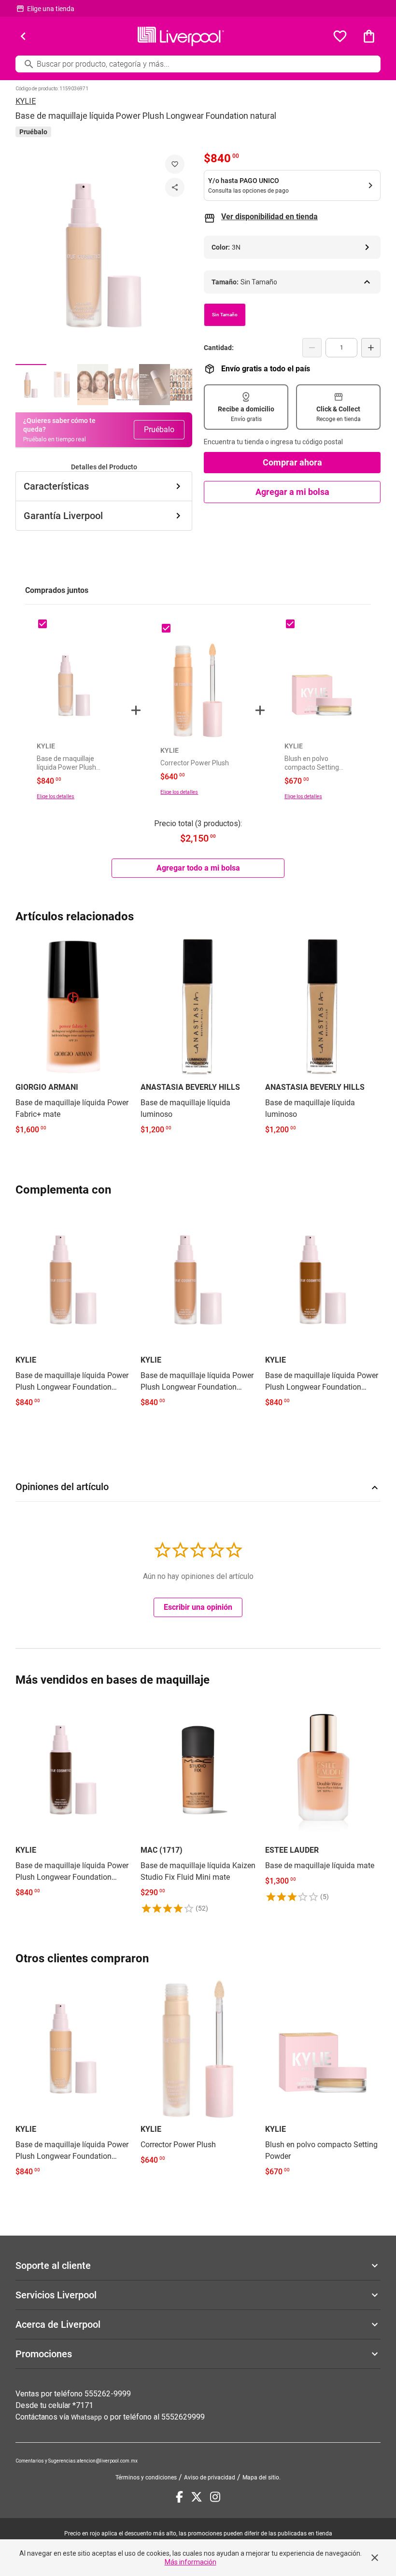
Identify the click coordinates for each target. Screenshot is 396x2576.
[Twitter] (197, 2497)
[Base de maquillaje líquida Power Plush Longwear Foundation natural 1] (31, 385)
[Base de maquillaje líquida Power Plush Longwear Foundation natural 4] (124, 385)
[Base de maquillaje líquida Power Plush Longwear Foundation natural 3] (93, 385)
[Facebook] (179, 2497)
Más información (191, 2562)
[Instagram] (215, 2497)
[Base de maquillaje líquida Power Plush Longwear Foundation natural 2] (62, 385)
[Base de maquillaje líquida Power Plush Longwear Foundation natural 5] (155, 385)
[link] (73, 1037)
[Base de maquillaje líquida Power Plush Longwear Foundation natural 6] (185, 385)
